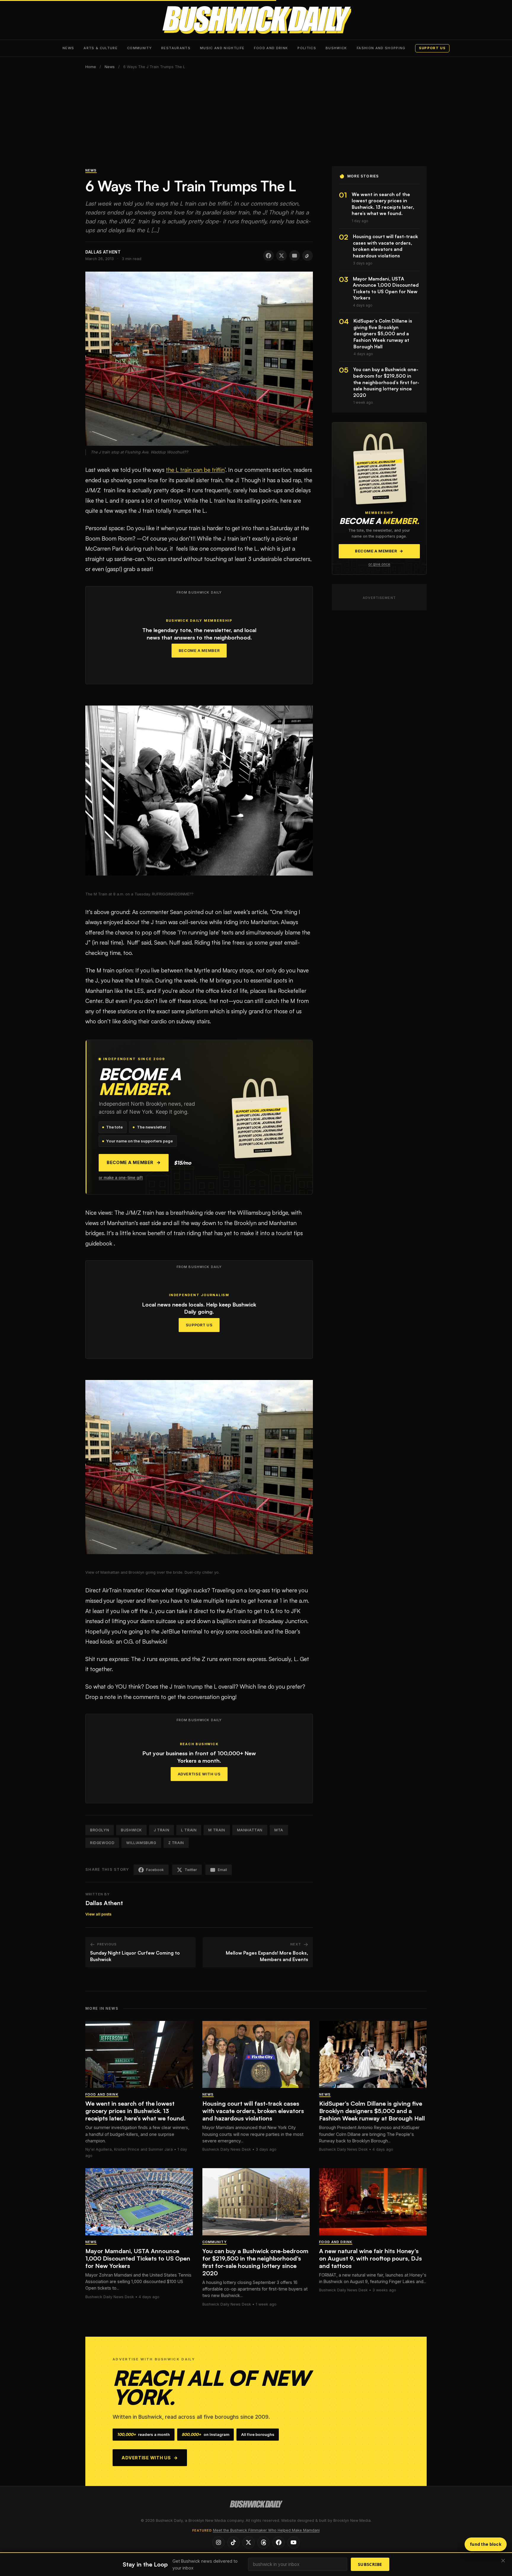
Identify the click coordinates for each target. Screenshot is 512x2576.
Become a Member (199, 651)
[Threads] (263, 2543)
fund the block (486, 2544)
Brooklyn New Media (352, 2520)
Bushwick (336, 48)
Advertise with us (150, 2458)
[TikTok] (233, 2543)
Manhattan (250, 1830)
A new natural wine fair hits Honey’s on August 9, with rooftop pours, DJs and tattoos (371, 2258)
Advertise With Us (199, 1774)
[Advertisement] (256, 122)
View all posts (98, 1914)
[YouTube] (294, 2543)
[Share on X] (281, 256)
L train (189, 1830)
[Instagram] (218, 2543)
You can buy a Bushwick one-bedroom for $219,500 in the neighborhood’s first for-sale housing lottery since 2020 (255, 2262)
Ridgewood (102, 1843)
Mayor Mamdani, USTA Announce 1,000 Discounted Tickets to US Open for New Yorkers (138, 2258)
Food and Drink (271, 48)
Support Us (199, 1325)
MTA (279, 1830)
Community (139, 48)
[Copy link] (308, 256)
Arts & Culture (101, 48)
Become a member (134, 1163)
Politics (307, 48)
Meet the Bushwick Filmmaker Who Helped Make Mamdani (266, 2530)
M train (217, 1830)
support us (432, 48)
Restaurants (176, 48)
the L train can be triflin (195, 470)
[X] (249, 2543)
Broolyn (100, 1830)
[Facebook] (279, 2543)
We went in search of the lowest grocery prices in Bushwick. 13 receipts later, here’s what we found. (135, 2111)
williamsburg (141, 1843)
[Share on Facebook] (268, 256)
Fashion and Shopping (381, 48)
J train (161, 1830)
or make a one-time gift (121, 1178)
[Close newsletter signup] (503, 2561)
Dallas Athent (104, 1903)
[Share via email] (295, 256)
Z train (176, 1843)
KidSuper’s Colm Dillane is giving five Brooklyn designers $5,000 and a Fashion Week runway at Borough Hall (372, 2111)
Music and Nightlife (222, 48)
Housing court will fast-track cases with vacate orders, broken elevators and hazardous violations (253, 2111)
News (68, 48)
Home (91, 67)
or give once (379, 564)
